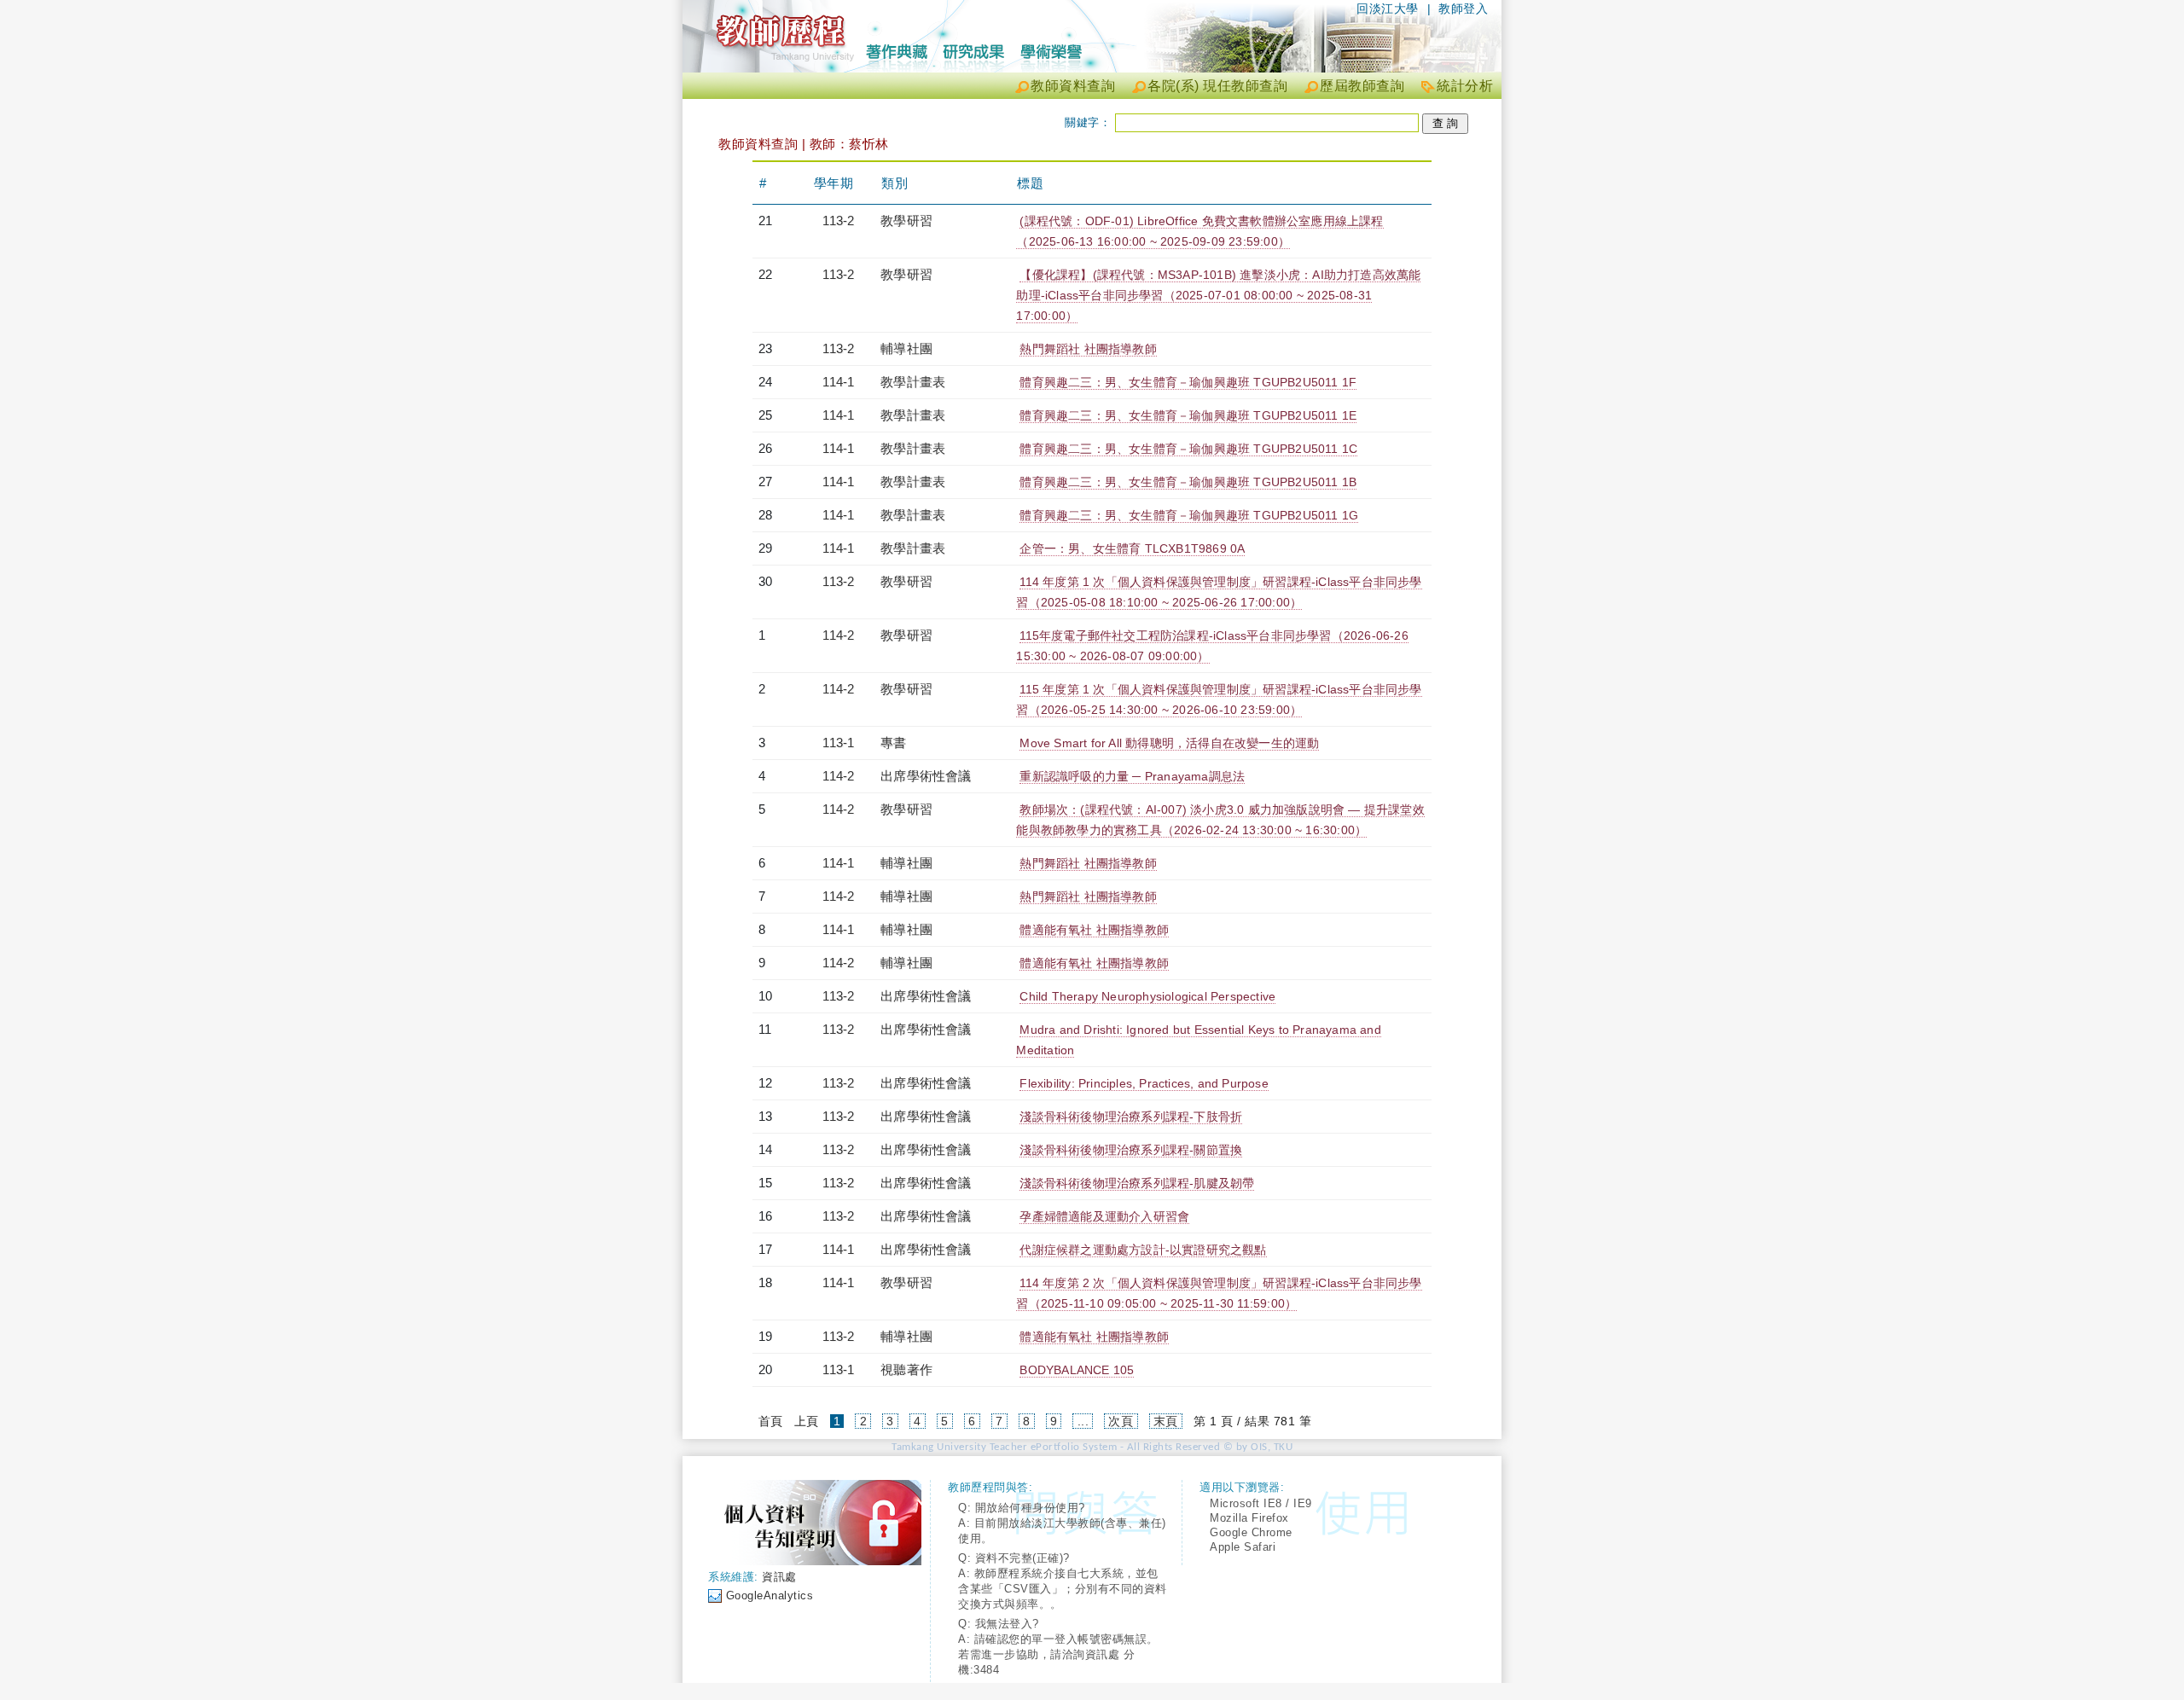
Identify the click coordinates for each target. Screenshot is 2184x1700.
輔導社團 (906, 348)
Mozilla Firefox (1249, 1518)
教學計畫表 (913, 382)
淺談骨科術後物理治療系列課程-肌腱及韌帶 (1137, 1183)
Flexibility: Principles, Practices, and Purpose (1144, 1083)
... (1083, 1421)
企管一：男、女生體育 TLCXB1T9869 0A (1132, 548)
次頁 (1121, 1421)
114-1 (838, 382)
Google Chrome (1251, 1532)
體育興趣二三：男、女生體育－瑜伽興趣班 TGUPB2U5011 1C (1188, 449)
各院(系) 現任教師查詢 (1217, 86)
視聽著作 (906, 1369)
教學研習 (906, 220)
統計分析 (1465, 86)
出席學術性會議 (926, 776)
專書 (893, 743)
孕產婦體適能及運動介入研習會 (1104, 1216)
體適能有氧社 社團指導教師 (1094, 930)
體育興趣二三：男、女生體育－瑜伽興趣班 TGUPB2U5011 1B (1188, 482)
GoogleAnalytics (770, 1596)
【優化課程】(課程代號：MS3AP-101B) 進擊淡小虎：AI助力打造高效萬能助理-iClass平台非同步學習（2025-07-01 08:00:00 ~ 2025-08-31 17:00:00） (1218, 295)
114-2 (838, 635)
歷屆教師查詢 (1362, 86)
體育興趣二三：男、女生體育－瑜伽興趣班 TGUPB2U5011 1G (1189, 515)
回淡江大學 (1388, 9)
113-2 (838, 220)
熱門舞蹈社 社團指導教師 (1088, 349)
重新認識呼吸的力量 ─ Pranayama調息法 (1132, 776)
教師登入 (1463, 9)
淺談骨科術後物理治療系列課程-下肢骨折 (1131, 1117)
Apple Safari (1243, 1547)
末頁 (1166, 1421)
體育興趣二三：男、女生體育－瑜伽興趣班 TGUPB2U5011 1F (1188, 382)
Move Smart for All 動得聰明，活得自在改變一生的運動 (1169, 743)
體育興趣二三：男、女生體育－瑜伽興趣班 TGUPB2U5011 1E (1188, 415)
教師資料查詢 (1073, 86)
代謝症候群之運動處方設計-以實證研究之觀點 (1143, 1250)
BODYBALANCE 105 (1077, 1370)
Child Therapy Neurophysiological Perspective (1147, 996)
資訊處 (779, 1577)
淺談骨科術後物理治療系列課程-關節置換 (1131, 1150)
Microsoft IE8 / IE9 (1261, 1503)
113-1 (838, 743)
